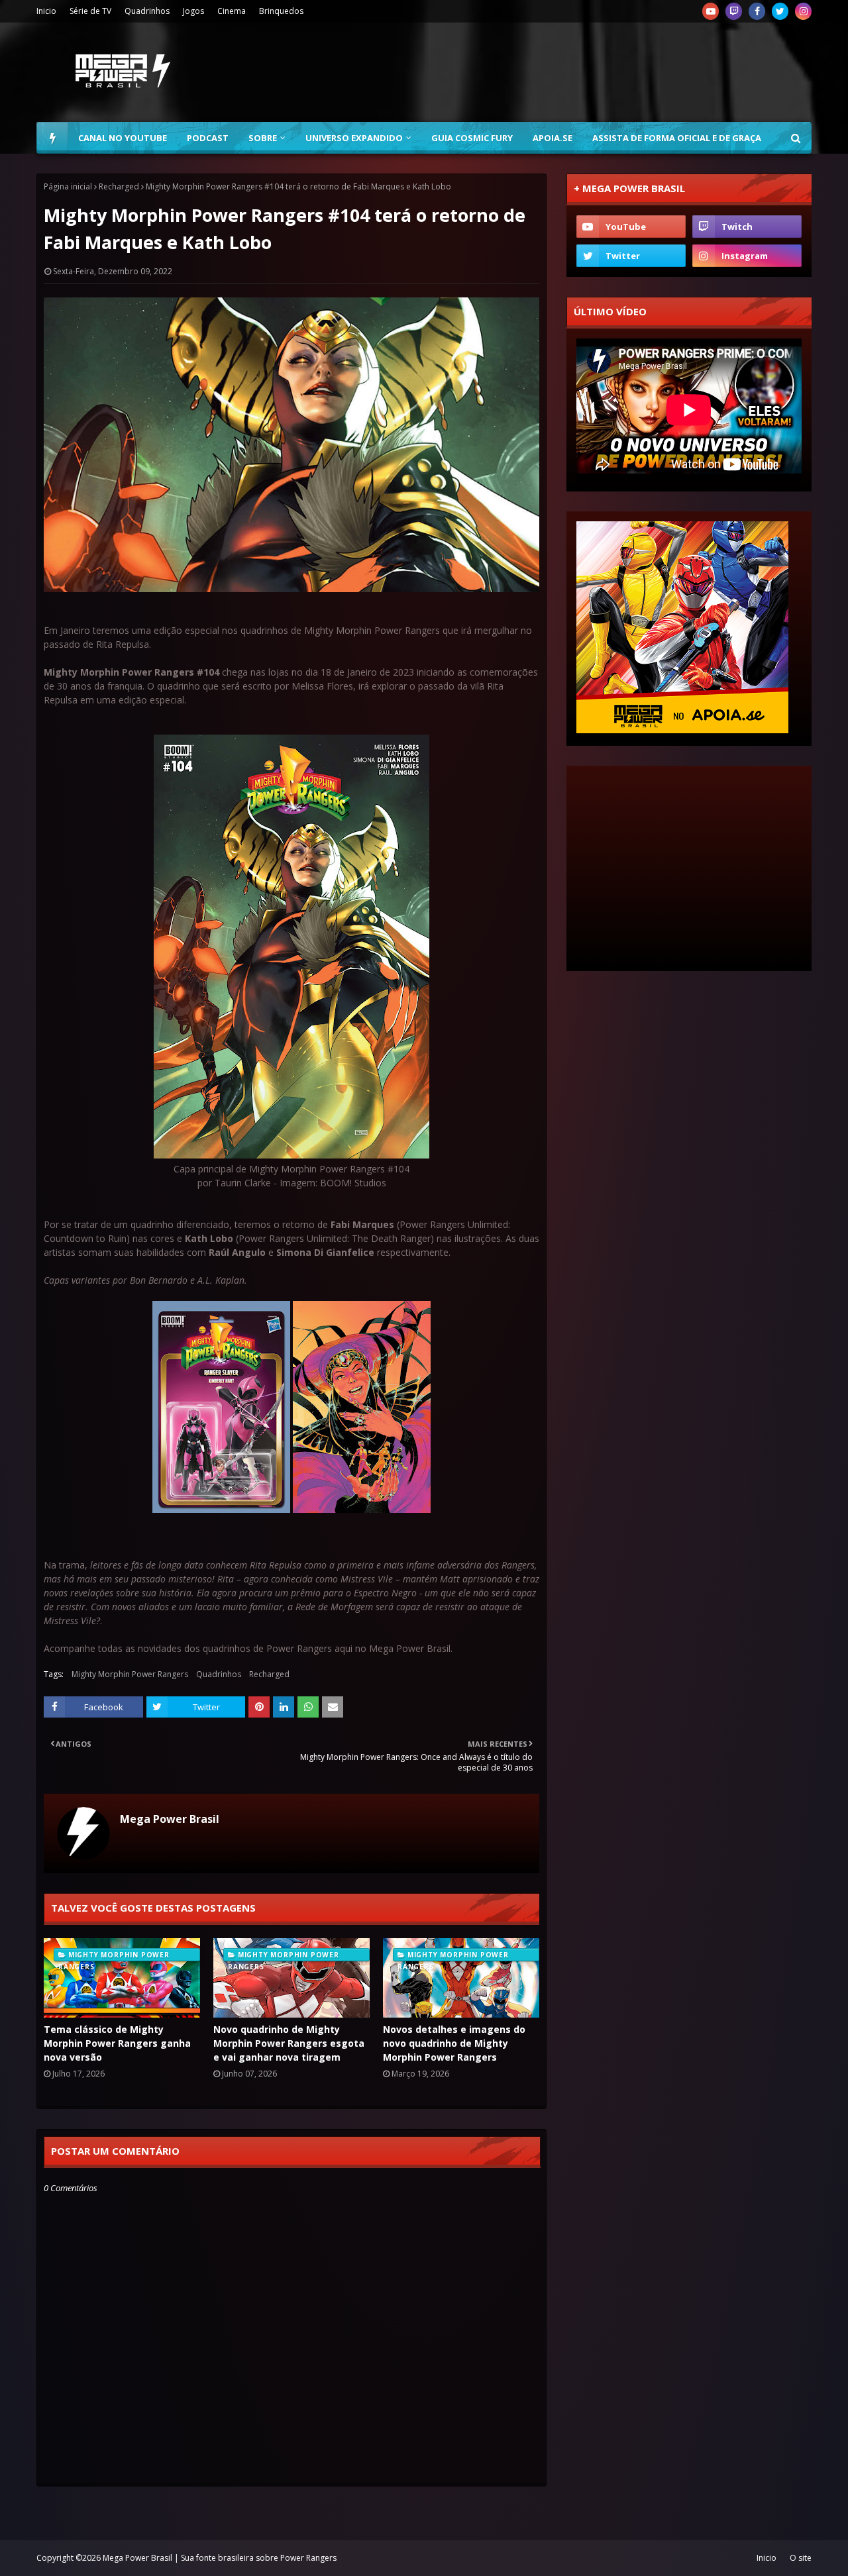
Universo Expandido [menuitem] (354, 138)
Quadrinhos (147, 11)
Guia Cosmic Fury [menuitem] (472, 138)
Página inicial (68, 186)
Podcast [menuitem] (208, 138)
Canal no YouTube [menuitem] (123, 138)
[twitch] (734, 11)
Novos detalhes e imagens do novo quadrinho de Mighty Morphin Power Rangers (454, 2043)
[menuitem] (52, 138)
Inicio (46, 11)
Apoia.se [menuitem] (553, 138)
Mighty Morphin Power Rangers (130, 1674)
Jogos (193, 11)
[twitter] (780, 11)
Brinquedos (281, 11)
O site (801, 2558)
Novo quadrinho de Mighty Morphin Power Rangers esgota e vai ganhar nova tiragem (289, 2043)
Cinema (232, 11)
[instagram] (803, 11)
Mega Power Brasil (170, 1819)
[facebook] (757, 11)
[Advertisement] (570, 72)
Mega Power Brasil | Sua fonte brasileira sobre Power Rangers (220, 2558)
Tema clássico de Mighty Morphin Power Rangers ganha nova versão (117, 2043)
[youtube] (711, 11)
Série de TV (90, 11)
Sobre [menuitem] (263, 138)
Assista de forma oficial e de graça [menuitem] (677, 138)
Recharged (119, 186)
